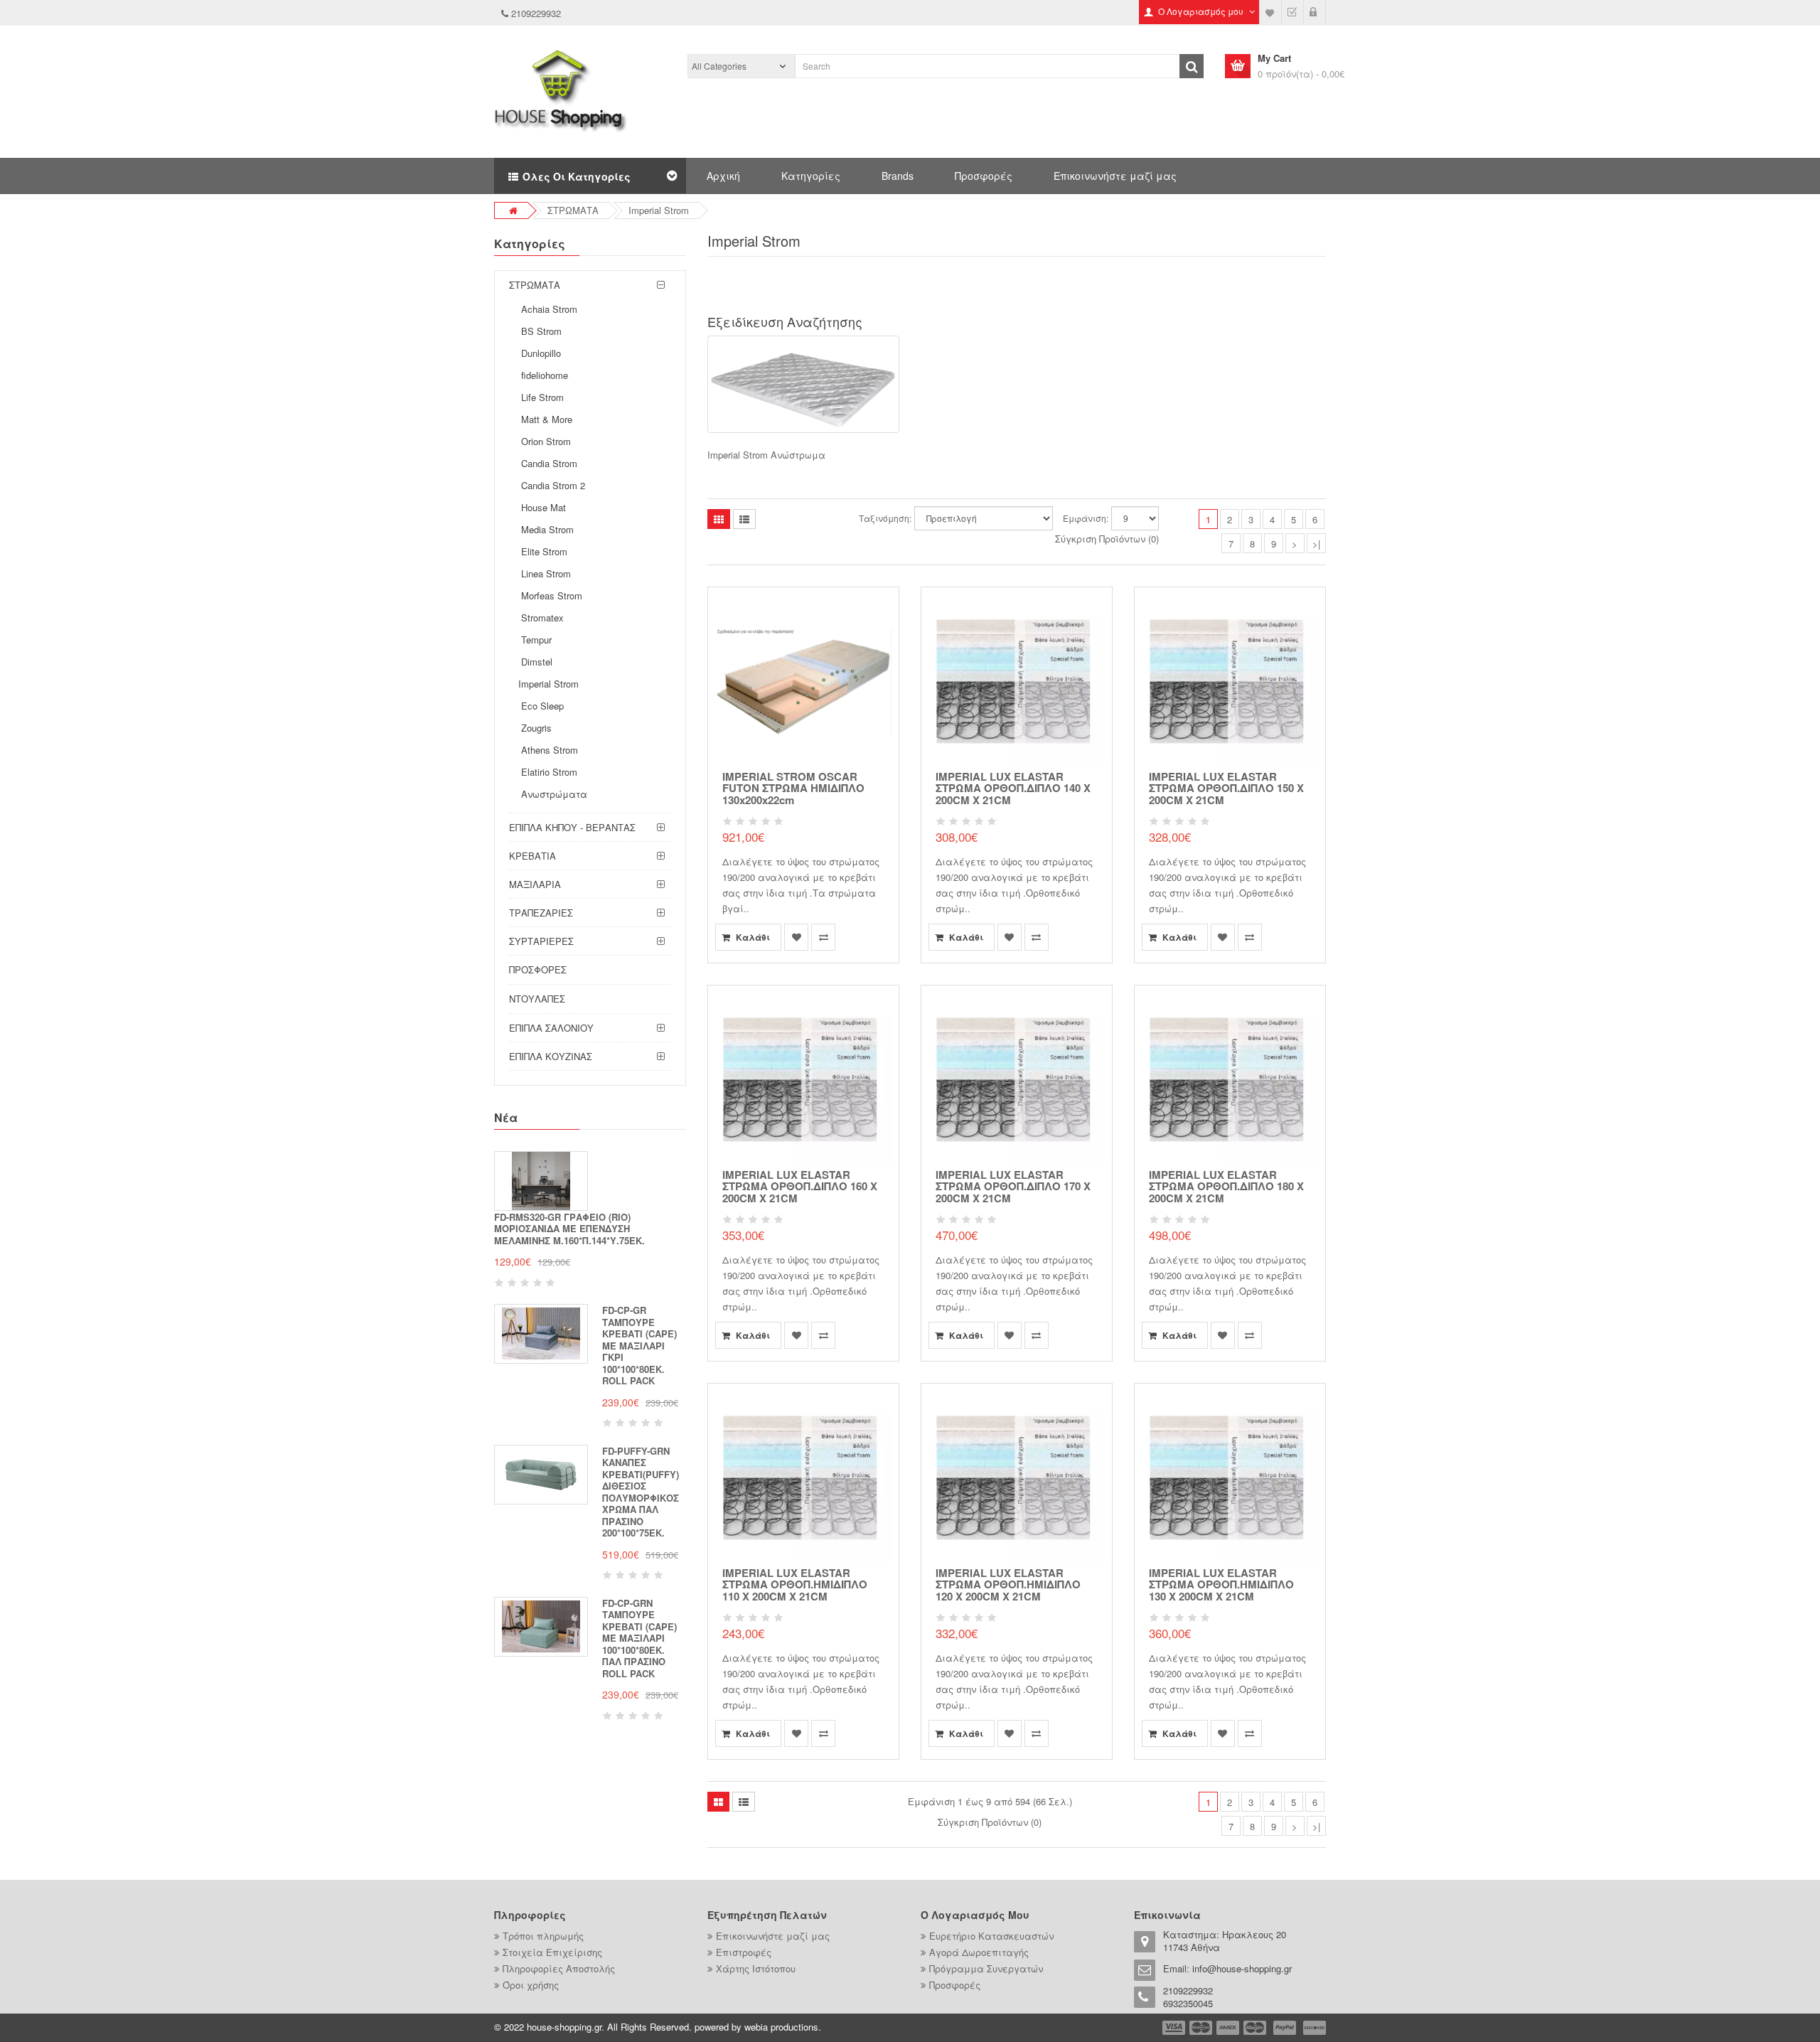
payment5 (1285, 2028)
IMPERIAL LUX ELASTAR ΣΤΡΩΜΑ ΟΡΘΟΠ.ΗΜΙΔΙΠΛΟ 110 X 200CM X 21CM (795, 1584)
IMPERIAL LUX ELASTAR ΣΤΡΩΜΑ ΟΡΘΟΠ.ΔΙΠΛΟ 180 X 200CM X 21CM (1226, 1186)
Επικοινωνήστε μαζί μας (1115, 176)
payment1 (1175, 2028)
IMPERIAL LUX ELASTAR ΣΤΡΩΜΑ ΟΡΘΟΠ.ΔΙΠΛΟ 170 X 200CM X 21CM (1013, 1186)
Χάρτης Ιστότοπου (756, 1968)
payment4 (1256, 2028)
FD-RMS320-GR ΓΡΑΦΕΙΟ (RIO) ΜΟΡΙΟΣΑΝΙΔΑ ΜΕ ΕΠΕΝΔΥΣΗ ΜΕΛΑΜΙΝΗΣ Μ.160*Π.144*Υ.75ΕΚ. (569, 1229)
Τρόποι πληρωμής (543, 1936)
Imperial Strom (659, 210)
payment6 (1313, 2028)
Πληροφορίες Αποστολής (559, 1968)
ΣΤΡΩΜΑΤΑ (573, 210)
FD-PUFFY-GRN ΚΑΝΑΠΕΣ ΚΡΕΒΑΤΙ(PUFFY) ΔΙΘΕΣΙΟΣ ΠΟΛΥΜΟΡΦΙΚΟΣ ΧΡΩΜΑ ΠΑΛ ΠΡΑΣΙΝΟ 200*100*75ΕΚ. (641, 1492)
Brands (898, 176)
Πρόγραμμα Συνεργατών (986, 1968)
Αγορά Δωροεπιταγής (979, 1952)
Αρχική (723, 176)
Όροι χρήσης (531, 1985)
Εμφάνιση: (1086, 518)
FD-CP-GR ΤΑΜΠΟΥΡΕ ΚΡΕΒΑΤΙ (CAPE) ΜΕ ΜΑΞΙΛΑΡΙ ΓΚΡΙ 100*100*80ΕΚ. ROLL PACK (639, 1345)
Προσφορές (984, 176)
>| (1316, 544)
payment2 (1201, 2028)
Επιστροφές (744, 1952)
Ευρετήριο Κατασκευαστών (991, 1936)
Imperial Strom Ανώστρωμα (766, 455)
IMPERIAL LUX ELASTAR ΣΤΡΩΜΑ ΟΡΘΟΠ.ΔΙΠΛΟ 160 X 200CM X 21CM (800, 1186)
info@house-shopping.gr (1242, 1968)
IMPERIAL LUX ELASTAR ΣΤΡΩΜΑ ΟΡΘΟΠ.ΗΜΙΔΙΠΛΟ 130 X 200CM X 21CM (1221, 1584)
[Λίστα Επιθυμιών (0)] (1270, 12)
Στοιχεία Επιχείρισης (552, 1952)
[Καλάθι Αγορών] (1315, 12)
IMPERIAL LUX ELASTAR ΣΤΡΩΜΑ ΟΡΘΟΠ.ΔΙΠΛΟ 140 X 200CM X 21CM (1013, 788)
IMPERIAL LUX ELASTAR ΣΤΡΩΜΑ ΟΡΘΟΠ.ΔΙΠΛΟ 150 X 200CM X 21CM (1226, 788)
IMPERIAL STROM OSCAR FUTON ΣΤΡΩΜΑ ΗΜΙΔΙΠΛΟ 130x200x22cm (793, 788)
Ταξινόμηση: (885, 518)
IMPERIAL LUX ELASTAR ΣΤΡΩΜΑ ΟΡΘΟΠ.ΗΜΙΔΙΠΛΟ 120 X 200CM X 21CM (1008, 1584)
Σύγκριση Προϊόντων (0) (1107, 539)
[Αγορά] (1292, 12)
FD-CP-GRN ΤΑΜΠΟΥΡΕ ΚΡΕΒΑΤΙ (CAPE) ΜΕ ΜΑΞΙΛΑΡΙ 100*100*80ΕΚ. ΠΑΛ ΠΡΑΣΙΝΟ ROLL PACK (639, 1638)
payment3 (1228, 2028)
